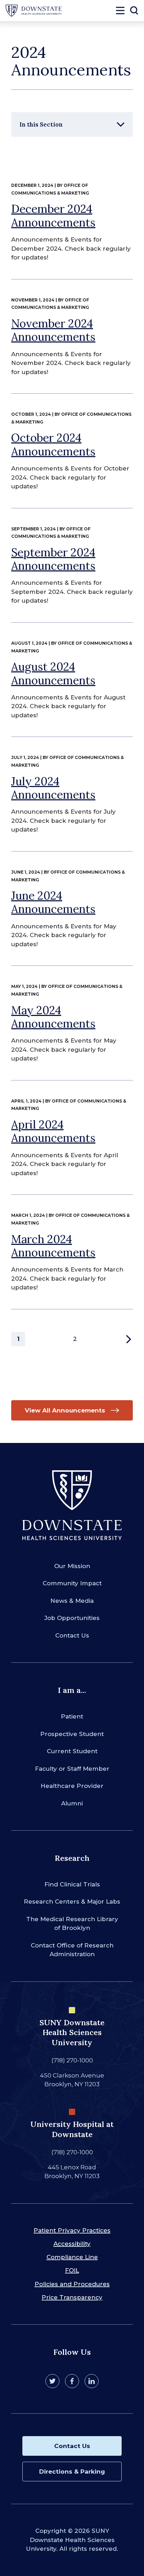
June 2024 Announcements (53, 902)
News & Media (72, 1601)
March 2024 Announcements (53, 1246)
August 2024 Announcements (53, 673)
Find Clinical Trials (72, 1884)
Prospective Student (72, 1734)
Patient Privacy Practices (72, 2230)
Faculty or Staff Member (72, 1769)
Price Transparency (72, 2297)
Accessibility (72, 2244)
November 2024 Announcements (53, 330)
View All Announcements (65, 1410)
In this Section (41, 124)
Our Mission (72, 1566)
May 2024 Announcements (53, 1017)
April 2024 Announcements (53, 1131)
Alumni (72, 1803)
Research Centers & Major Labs (72, 1902)
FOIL (72, 2270)
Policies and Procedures (72, 2284)
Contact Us (72, 1635)
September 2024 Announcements (53, 559)
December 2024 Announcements (53, 215)
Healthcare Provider (72, 1786)
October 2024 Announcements (53, 444)
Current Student (72, 1751)
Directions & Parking (72, 2472)
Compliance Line (72, 2257)
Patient (72, 1716)
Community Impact (72, 1583)
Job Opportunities (72, 1618)
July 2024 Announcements (53, 788)
